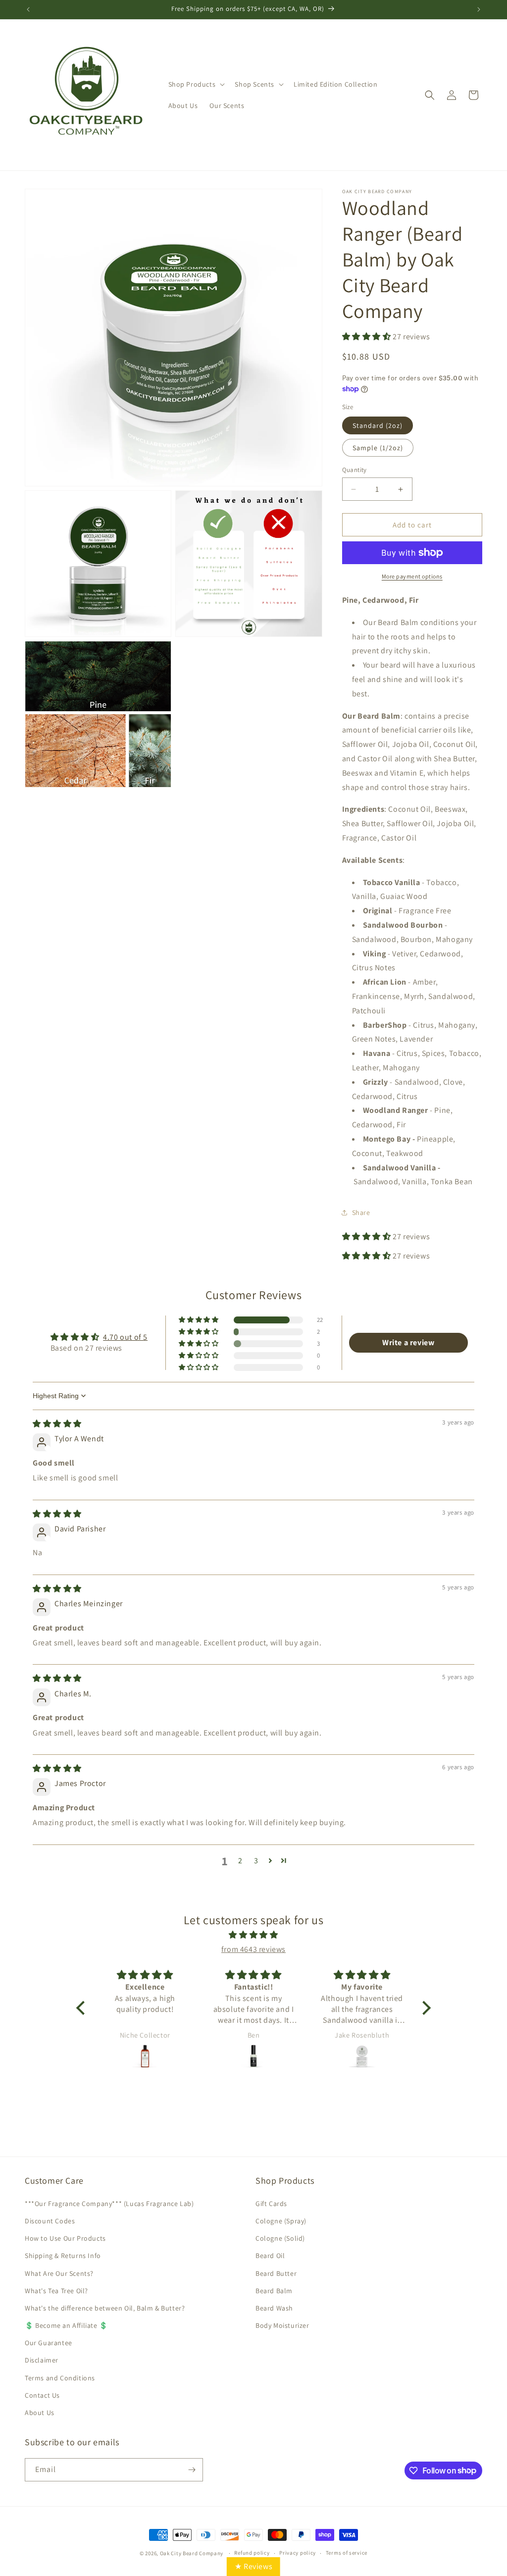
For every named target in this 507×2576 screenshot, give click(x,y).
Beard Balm (274, 2291)
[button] (196, 84)
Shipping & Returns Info (63, 2256)
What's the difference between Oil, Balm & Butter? (105, 2308)
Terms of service (347, 2553)
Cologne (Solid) (280, 2238)
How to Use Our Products (65, 2238)
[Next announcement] (479, 9)
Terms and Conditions (60, 2378)
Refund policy (252, 2553)
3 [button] (256, 1861)
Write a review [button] (408, 1342)
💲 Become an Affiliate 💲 (66, 2325)
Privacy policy (298, 2553)
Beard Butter (276, 2273)
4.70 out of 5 (125, 1337)
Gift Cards (271, 2204)
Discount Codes (50, 2221)
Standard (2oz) (378, 425)
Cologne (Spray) (281, 2221)
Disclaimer (42, 2360)
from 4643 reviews (253, 1949)
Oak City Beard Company (192, 2553)
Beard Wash (274, 2308)
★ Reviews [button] (253, 2566)
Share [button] (361, 1212)
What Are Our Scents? (59, 2273)
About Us (40, 2413)
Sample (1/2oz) (378, 448)
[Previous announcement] (28, 9)
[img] (57, 1424)
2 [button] (240, 1861)
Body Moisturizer (282, 2325)
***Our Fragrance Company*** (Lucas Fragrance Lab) (109, 2204)
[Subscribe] (192, 2470)
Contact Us (42, 2395)
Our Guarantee (49, 2343)
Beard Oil (270, 2256)
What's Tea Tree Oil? (56, 2291)
